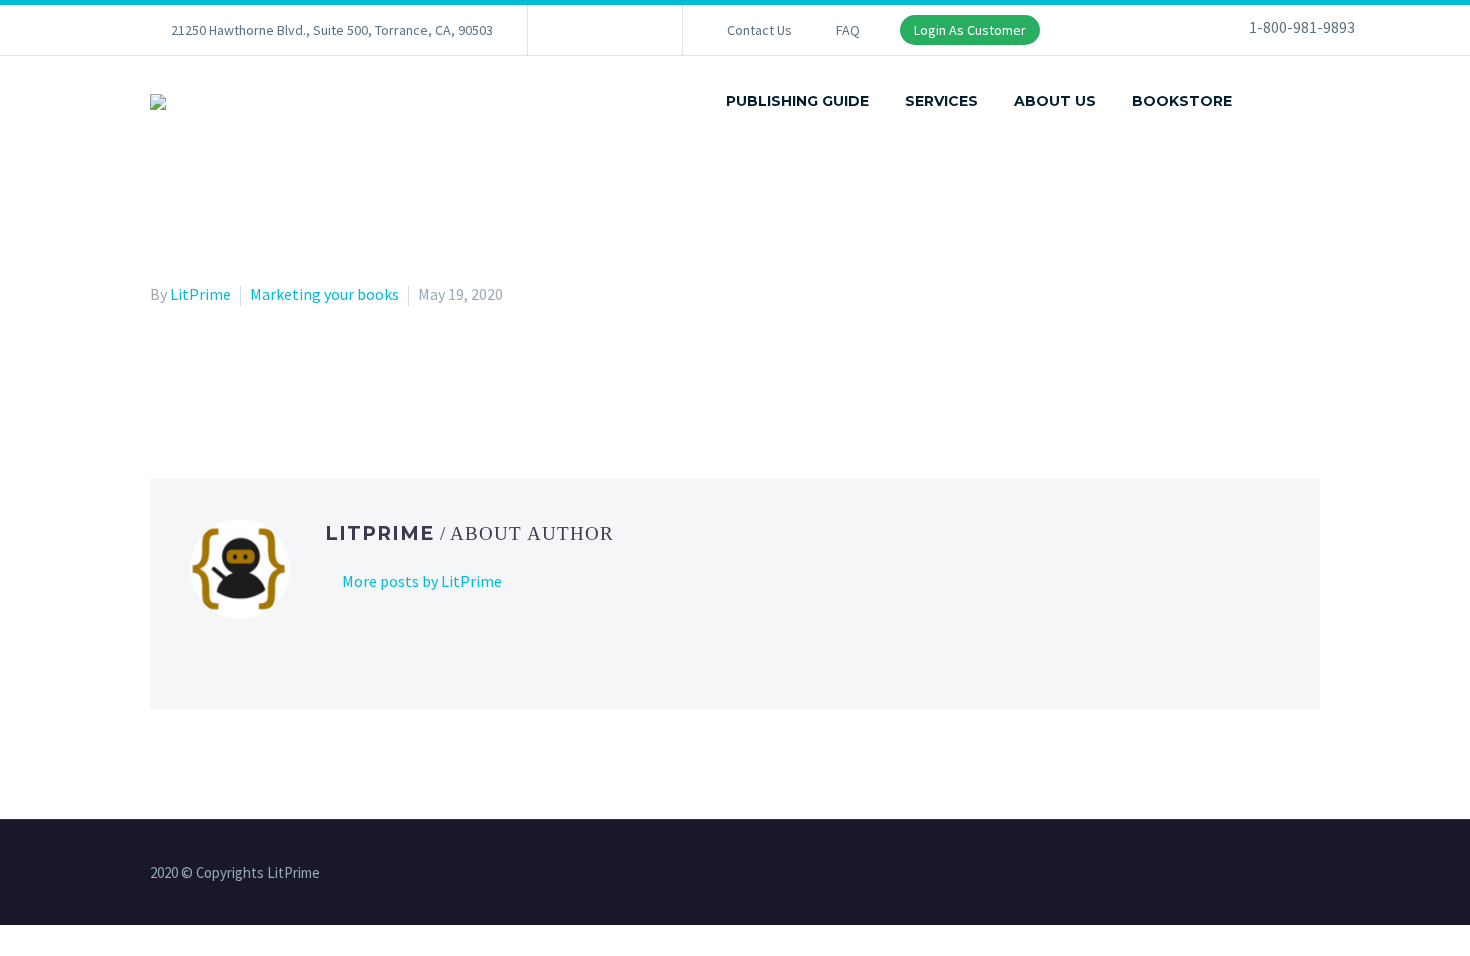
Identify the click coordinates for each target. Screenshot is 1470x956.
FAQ (848, 30)
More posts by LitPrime (422, 581)
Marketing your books (324, 294)
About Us (1055, 101)
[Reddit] (308, 377)
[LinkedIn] (279, 377)
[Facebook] (573, 30)
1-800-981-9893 (1302, 27)
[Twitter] (603, 30)
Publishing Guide (797, 101)
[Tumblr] (250, 377)
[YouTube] (633, 30)
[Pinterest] (221, 377)
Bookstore (1182, 101)
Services (941, 101)
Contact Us (759, 30)
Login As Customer (970, 30)
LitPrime (200, 294)
